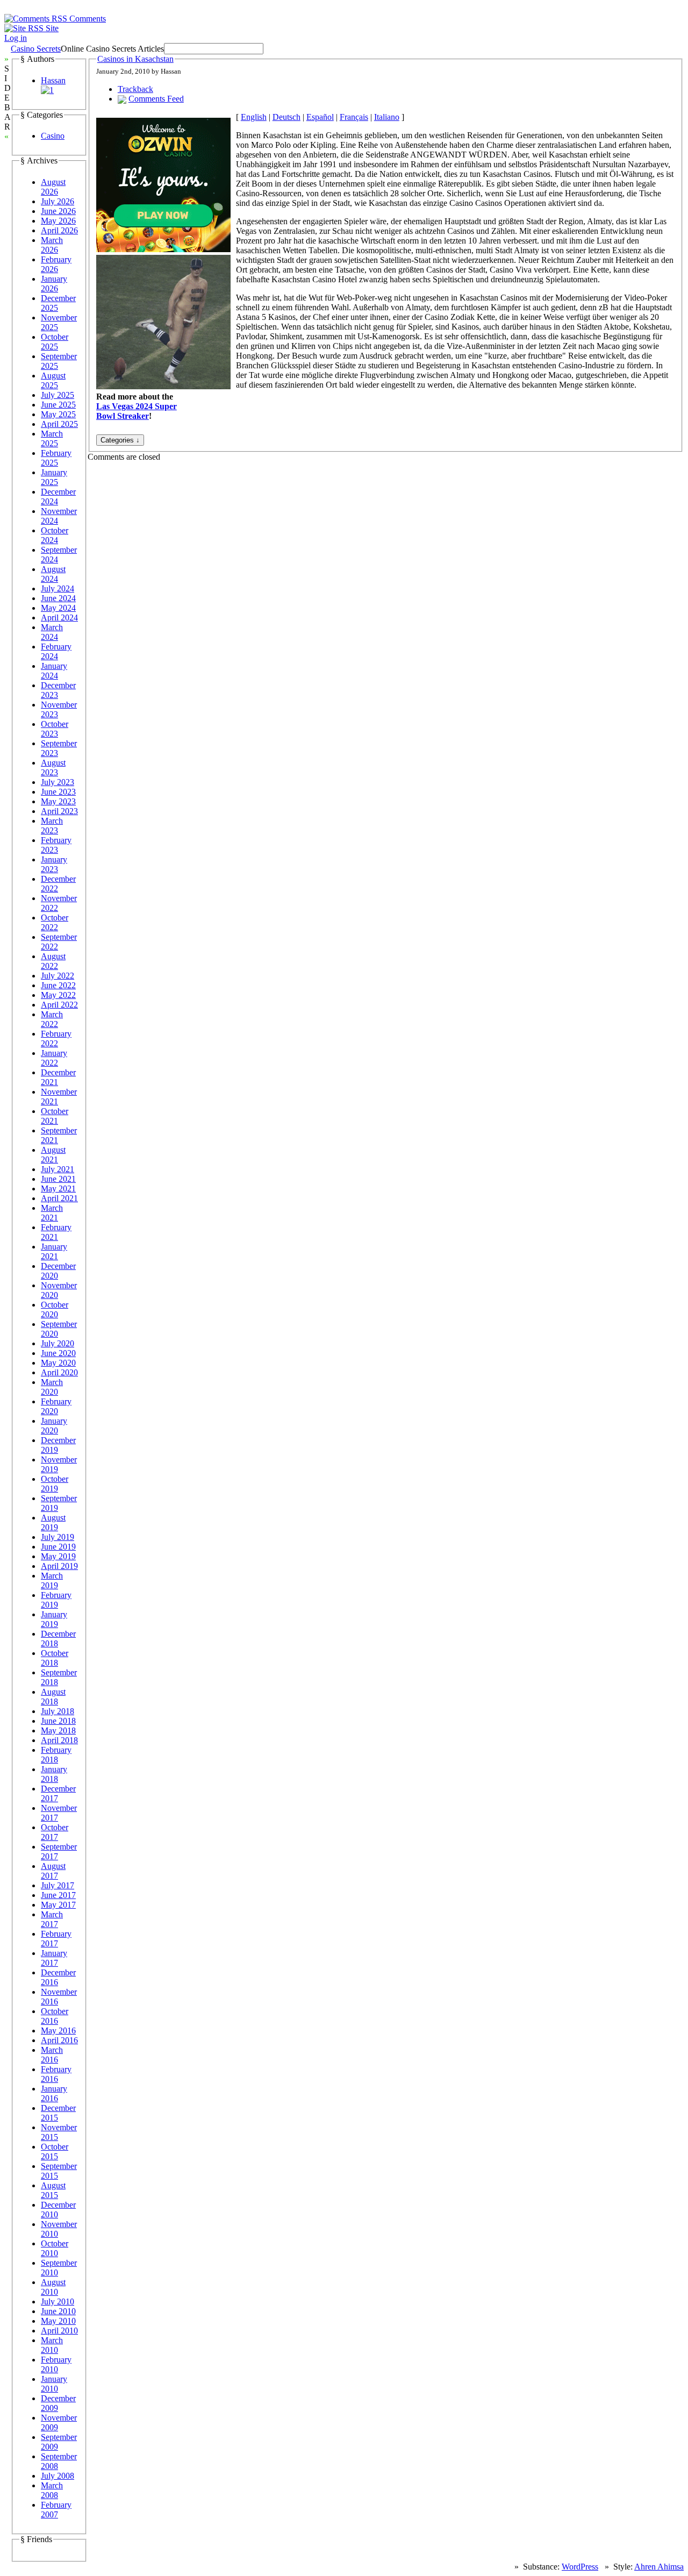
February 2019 (56, 1600)
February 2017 (56, 1939)
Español (320, 117)
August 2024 (53, 574)
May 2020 (58, 1363)
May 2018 (58, 1731)
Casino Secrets (36, 49)
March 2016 (52, 2055)
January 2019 (54, 1619)
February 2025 (56, 458)
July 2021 (58, 1169)
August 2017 (53, 1871)
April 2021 (59, 1198)
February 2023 (56, 845)
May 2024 (58, 608)
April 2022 (59, 1005)
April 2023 (59, 811)
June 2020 (58, 1353)
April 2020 (59, 1372)
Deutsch (286, 117)
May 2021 (58, 1189)
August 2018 (53, 1697)
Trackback (135, 89)
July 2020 (58, 1343)
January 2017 (54, 1958)
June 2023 (58, 792)
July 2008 (58, 2476)
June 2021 (58, 1179)
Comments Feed (156, 99)
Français (354, 117)
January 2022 (54, 1058)
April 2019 (59, 1566)
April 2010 (59, 2331)
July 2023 (58, 782)
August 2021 (53, 1155)
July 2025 (58, 395)
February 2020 (56, 1406)
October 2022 (55, 922)
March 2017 (52, 1919)
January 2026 (54, 284)
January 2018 (54, 1774)
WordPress (580, 2567)
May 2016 (58, 2031)
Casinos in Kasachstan (135, 59)
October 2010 (55, 2248)
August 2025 (53, 380)
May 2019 (58, 1556)
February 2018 (56, 1755)
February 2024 (56, 651)
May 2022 (58, 995)
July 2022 (58, 976)
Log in (16, 38)
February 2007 (56, 2510)
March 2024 (52, 632)
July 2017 (58, 1885)
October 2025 (55, 342)
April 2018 (59, 1740)
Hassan (53, 80)
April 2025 (59, 424)
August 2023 (53, 768)
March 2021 (52, 1213)
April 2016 (59, 2040)
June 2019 (58, 1547)
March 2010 (52, 2345)
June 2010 (58, 2311)
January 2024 (54, 671)
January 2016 (54, 2093)
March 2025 (52, 438)
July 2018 (58, 1711)
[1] (47, 90)
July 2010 (58, 2302)
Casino (53, 136)
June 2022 (58, 985)
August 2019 (53, 1522)
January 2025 (54, 477)
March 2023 (52, 826)
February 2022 (56, 1039)
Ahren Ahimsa (659, 2567)
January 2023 (54, 864)
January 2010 (54, 2384)
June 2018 (58, 1721)
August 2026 (53, 187)
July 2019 (58, 1537)
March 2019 (52, 1580)
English (254, 117)
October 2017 (55, 1832)
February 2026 (56, 264)
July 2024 (58, 588)
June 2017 (58, 1895)
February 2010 (56, 2364)
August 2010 (53, 2287)
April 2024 (59, 618)
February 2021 (56, 1232)
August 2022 (53, 961)
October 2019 (55, 1484)
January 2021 (54, 1251)
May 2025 (58, 414)
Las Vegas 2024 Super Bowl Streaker (137, 411)
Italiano (387, 117)
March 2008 (52, 2490)
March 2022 (52, 1019)
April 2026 (59, 230)
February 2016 (56, 2074)
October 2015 (55, 2152)
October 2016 (55, 2016)
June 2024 (58, 598)
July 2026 (58, 201)
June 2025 (58, 405)
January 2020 (54, 1426)
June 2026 (58, 211)
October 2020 (55, 1310)
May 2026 (58, 221)
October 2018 (55, 1658)
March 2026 (52, 245)
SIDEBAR (8, 98)
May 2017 (58, 1905)
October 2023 (55, 729)
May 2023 (58, 801)
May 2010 (58, 2321)
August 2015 (53, 2190)
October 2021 (55, 1116)
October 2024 (55, 535)
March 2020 (52, 1387)
